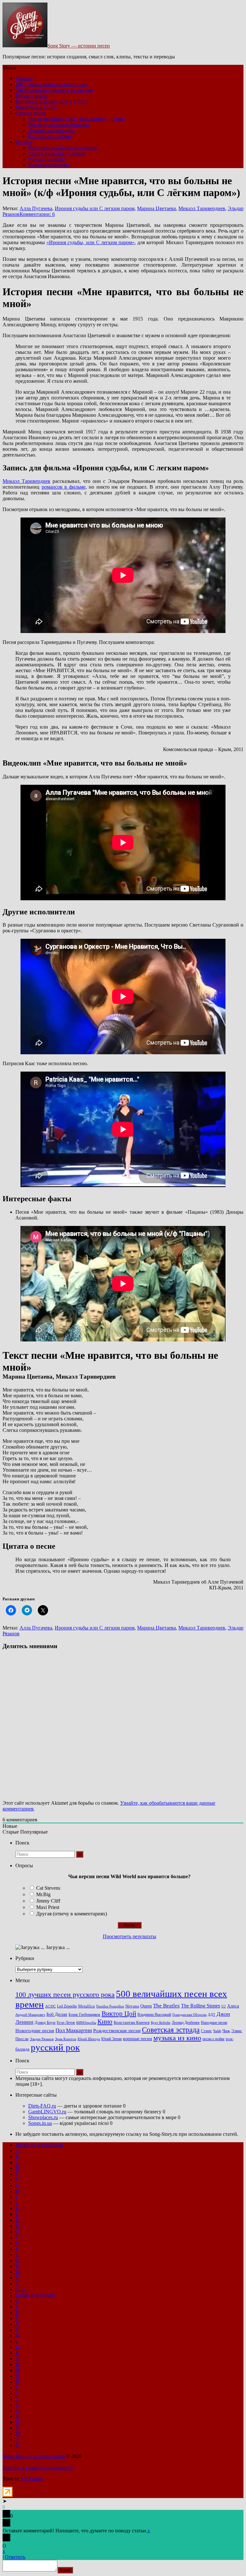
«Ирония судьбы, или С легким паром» (90, 242)
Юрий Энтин (111, 2039)
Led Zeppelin (67, 2006)
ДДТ (212, 2015)
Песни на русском (35, 2295)
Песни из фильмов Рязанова (59, 125)
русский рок (55, 2047)
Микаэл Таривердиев (202, 208)
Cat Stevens (48, 1888)
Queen (146, 2006)
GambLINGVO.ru (47, 2112)
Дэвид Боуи (45, 2022)
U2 (224, 2006)
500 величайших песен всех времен (54, 90)
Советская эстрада (171, 2030)
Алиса (233, 2006)
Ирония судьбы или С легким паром (95, 208)
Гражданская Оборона (189, 2015)
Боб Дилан (57, 2014)
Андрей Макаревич (30, 2015)
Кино (105, 2022)
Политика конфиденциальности (63, 148)
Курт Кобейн (161, 2023)
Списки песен (31, 113)
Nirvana (132, 2006)
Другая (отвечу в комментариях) (72, 1914)
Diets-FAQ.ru (42, 2106)
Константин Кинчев (132, 2023)
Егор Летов (66, 2023)
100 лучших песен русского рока (51, 84)
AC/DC (50, 2006)
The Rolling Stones (201, 2006)
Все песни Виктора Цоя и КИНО (52, 102)
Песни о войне (32, 96)
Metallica (86, 2006)
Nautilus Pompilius (110, 2006)
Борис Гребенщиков (84, 2015)
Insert (65, 2570)
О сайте (24, 142)
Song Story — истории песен (79, 46)
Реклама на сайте (47, 159)
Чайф (217, 2031)
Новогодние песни (36, 107)
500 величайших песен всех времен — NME (77, 119)
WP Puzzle (32, 2479)
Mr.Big (43, 1894)
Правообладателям (49, 165)
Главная (24, 78)
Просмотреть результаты (130, 1936)
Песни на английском (39, 2145)
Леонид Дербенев (186, 2023)
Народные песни (214, 2023)
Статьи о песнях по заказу (57, 154)
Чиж (226, 2031)
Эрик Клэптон (66, 2039)
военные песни (138, 2039)
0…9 (20, 2289)
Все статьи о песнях (50, 136)
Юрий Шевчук (89, 2039)
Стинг (206, 2031)
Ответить (15, 2557)
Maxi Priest (48, 1907)
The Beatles (166, 2006)
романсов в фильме (64, 487)
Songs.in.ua (40, 2123)
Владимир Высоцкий (154, 2015)
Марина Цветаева (156, 208)
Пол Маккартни (74, 2030)
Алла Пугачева (36, 208)
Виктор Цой (119, 2014)
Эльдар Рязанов (42, 2039)
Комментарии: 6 (37, 214)
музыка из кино (177, 2038)
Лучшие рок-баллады (51, 130)
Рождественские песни (117, 2031)
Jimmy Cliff (48, 1901)
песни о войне (213, 2039)
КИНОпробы (86, 2023)
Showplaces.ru (43, 2117)
